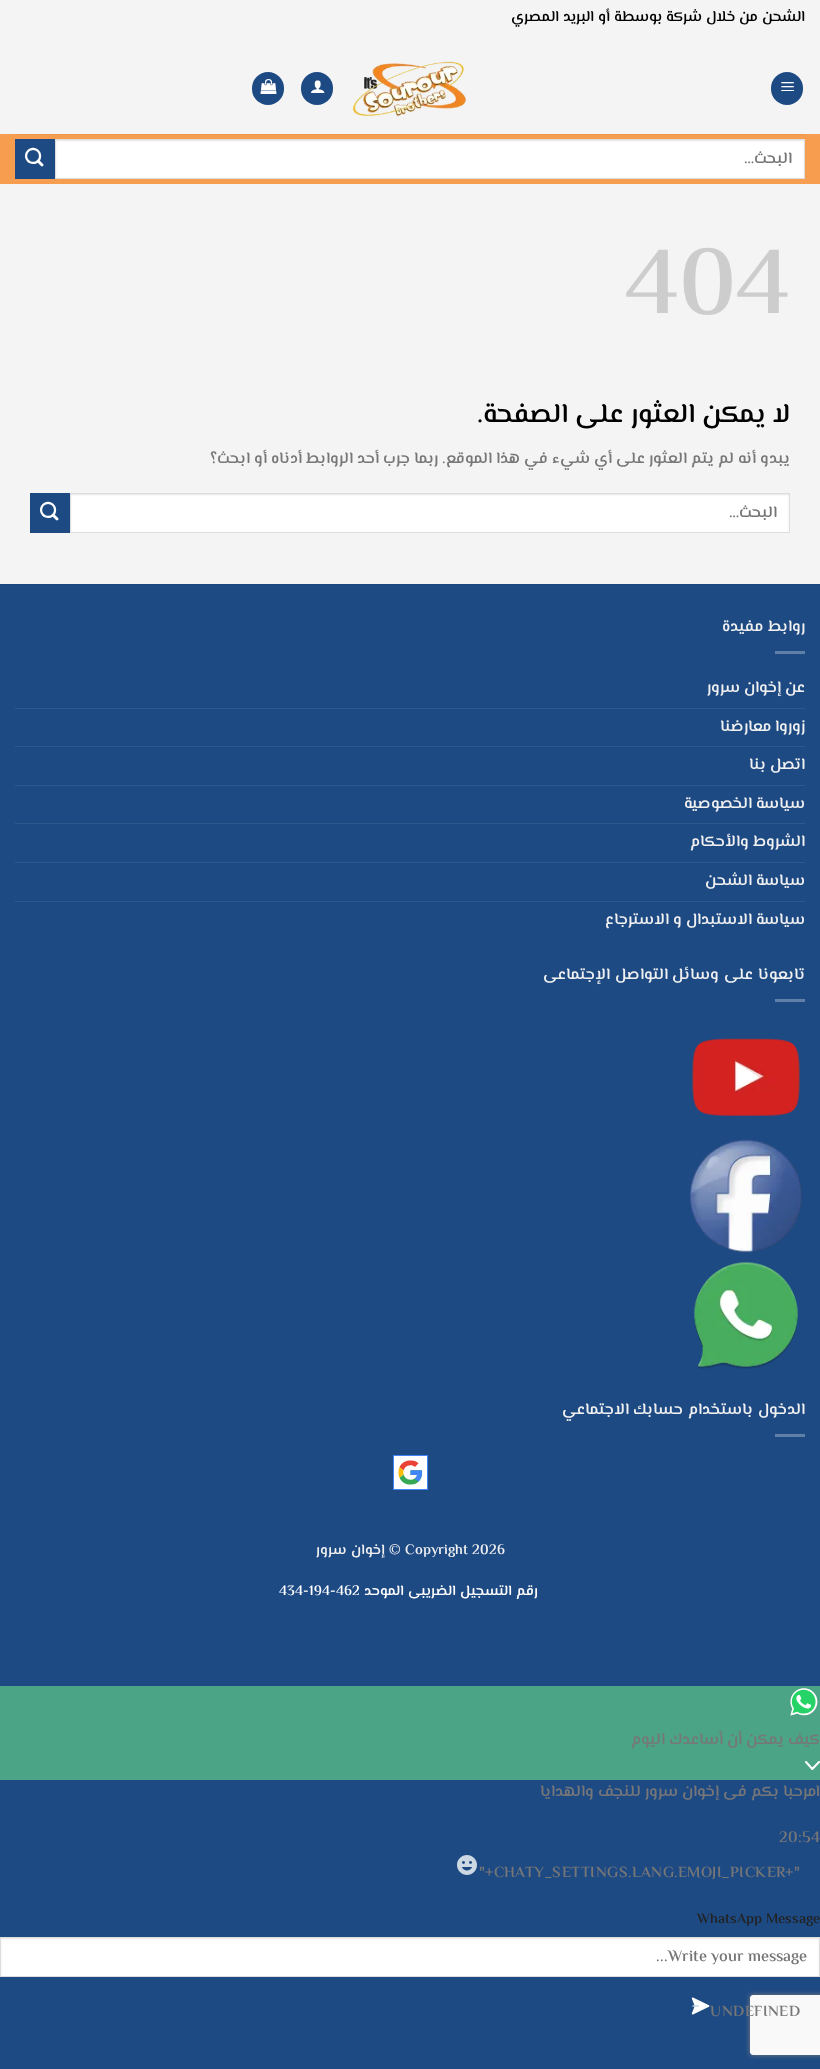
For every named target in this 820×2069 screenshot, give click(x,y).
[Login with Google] (410, 1472)
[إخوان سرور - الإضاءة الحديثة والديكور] (410, 88)
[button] (787, 88)
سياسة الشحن (755, 881)
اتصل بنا (777, 765)
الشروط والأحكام (747, 842)
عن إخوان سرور (756, 688)
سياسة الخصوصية (744, 804)
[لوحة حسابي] (317, 88)
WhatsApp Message (758, 1919)
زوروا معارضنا (762, 727)
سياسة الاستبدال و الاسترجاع (705, 920)
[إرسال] (35, 158)
